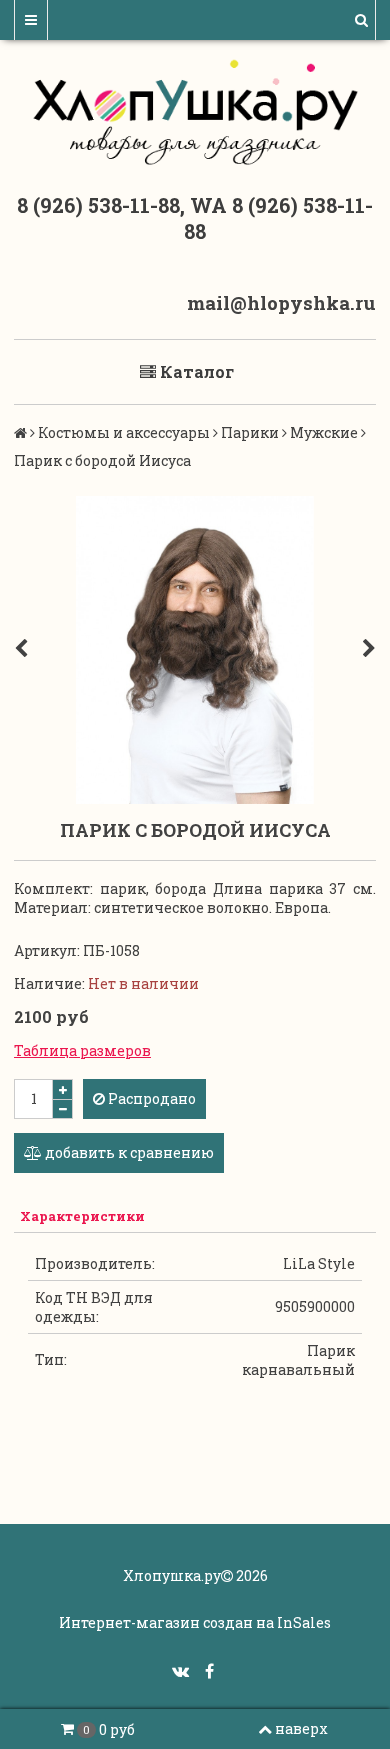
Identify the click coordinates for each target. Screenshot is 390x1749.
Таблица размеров (82, 1050)
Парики (250, 432)
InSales (304, 1622)
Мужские (324, 432)
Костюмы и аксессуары (124, 432)
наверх (301, 1728)
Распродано (150, 1098)
